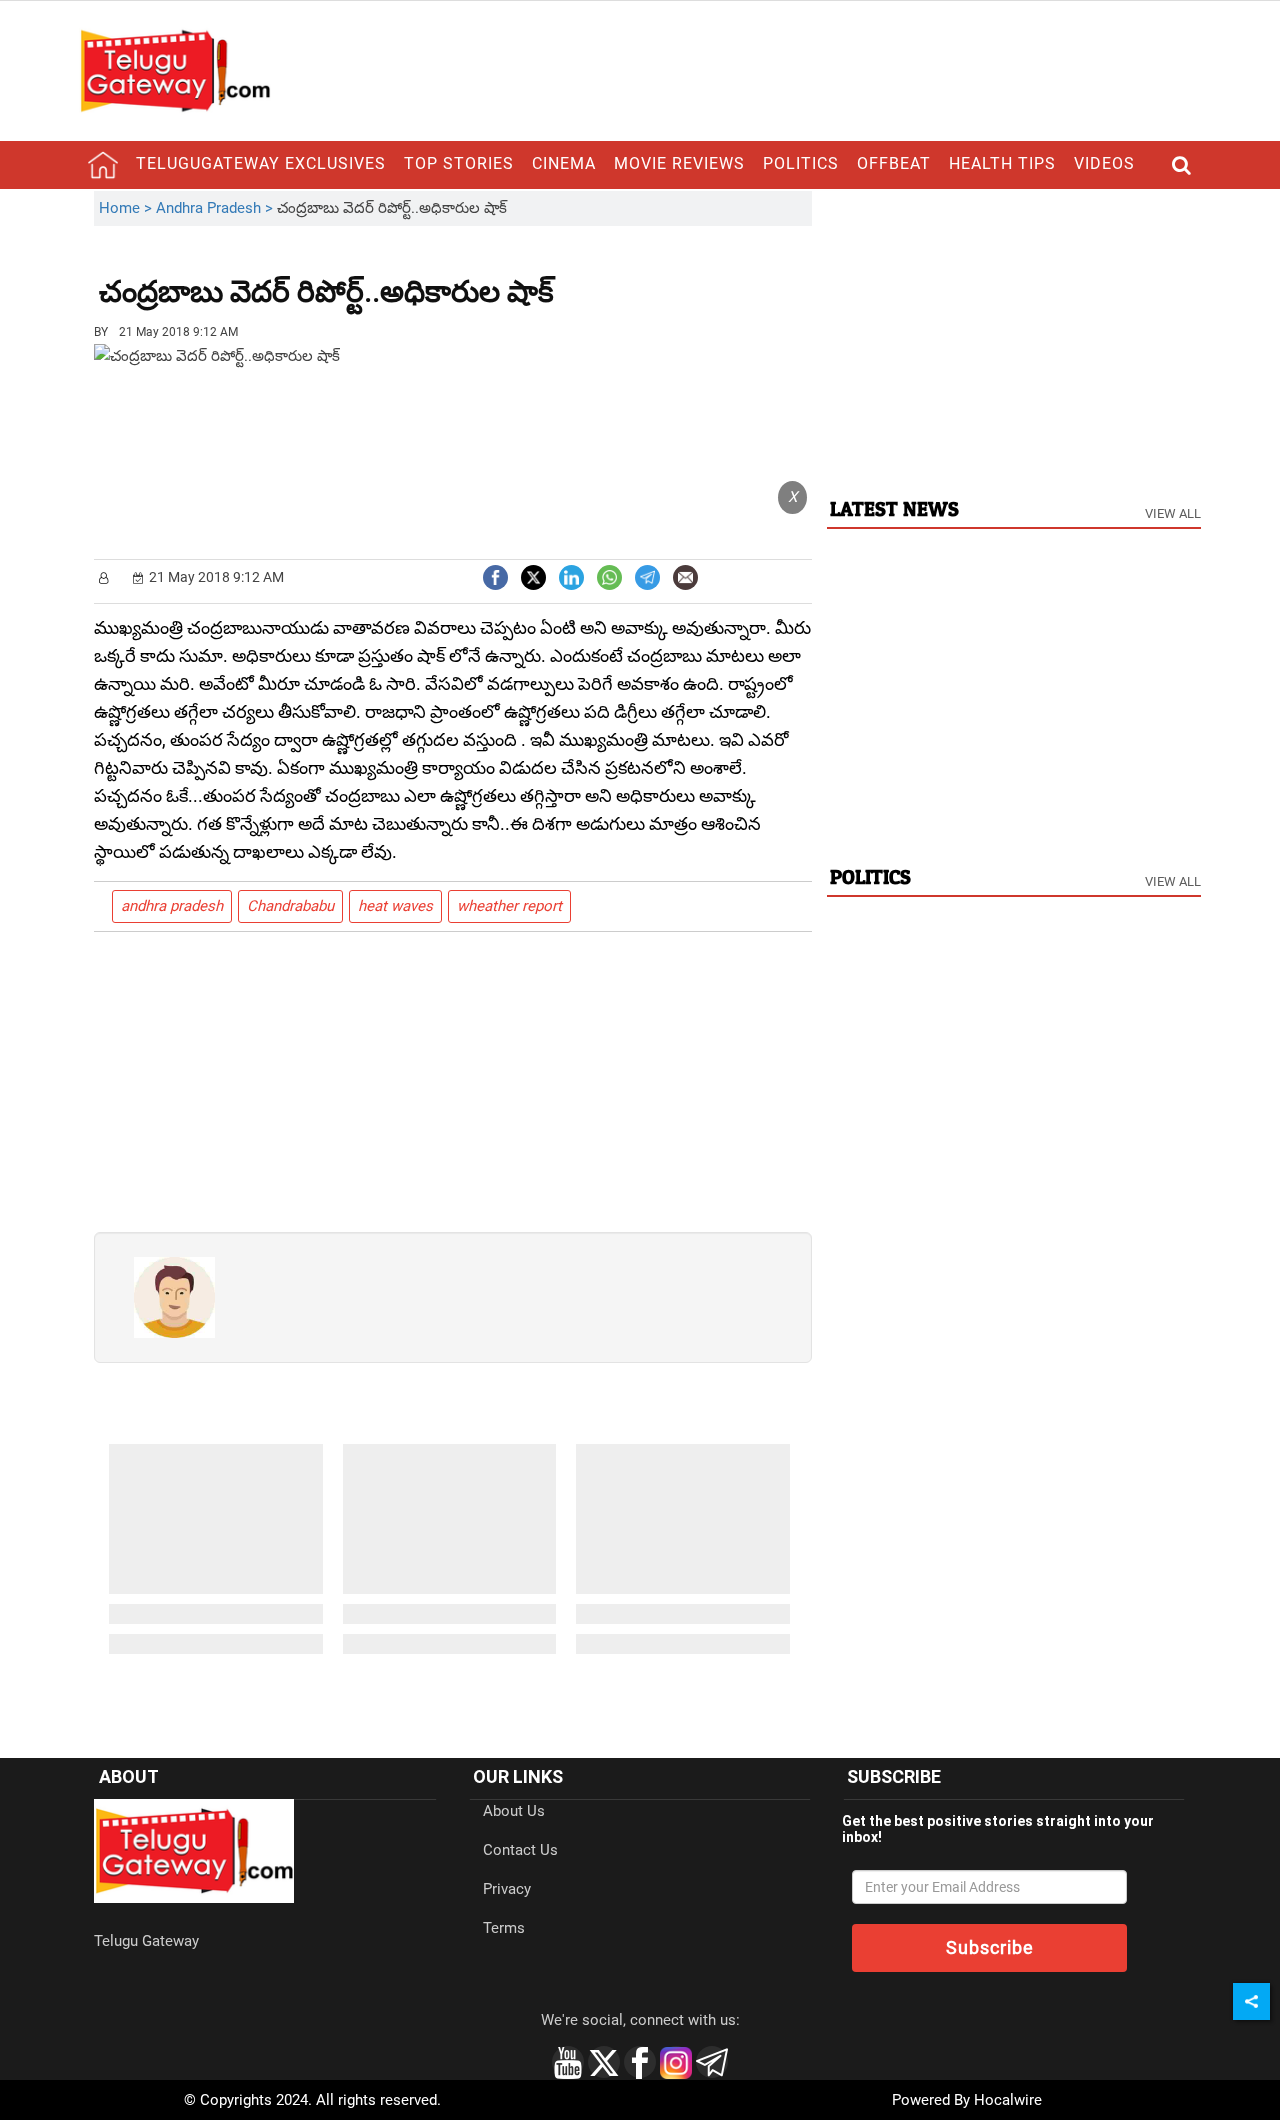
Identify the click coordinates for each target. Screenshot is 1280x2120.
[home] (103, 165)
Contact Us (520, 1850)
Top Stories (459, 163)
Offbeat (894, 163)
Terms (504, 1928)
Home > (127, 208)
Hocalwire (1008, 2100)
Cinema (564, 163)
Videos (1104, 163)
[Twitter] (533, 575)
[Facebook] (495, 575)
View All (1173, 513)
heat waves (395, 906)
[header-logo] (175, 70)
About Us (514, 1811)
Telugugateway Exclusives (261, 163)
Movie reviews (679, 163)
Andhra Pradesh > (216, 208)
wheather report (509, 906)
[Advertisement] (664, 277)
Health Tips (1002, 163)
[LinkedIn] (571, 575)
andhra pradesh (172, 906)
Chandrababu (290, 906)
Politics (801, 163)
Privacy (507, 1889)
